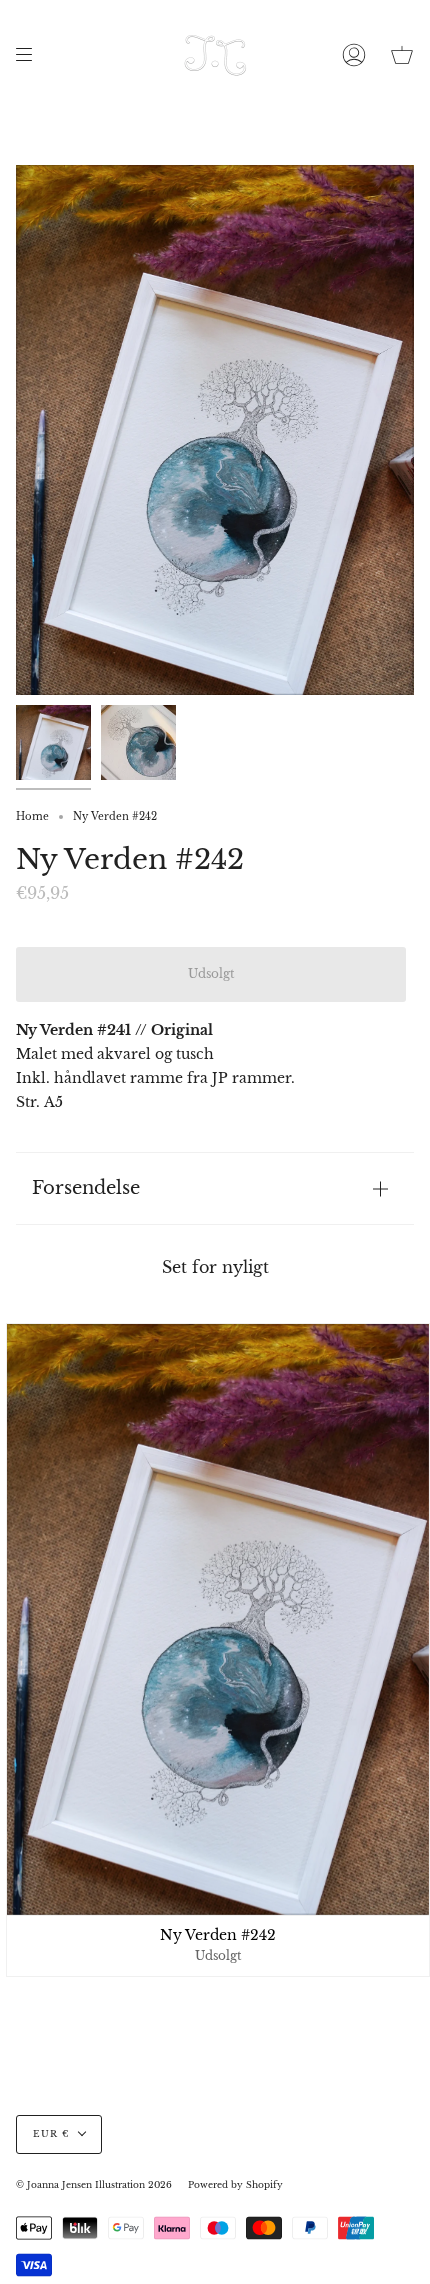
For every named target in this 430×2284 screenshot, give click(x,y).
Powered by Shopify (235, 2185)
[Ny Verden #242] (53, 742)
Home (32, 816)
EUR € (51, 2134)
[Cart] (402, 55)
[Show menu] (31, 55)
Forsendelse (86, 1187)
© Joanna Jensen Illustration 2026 (94, 2185)
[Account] (354, 55)
